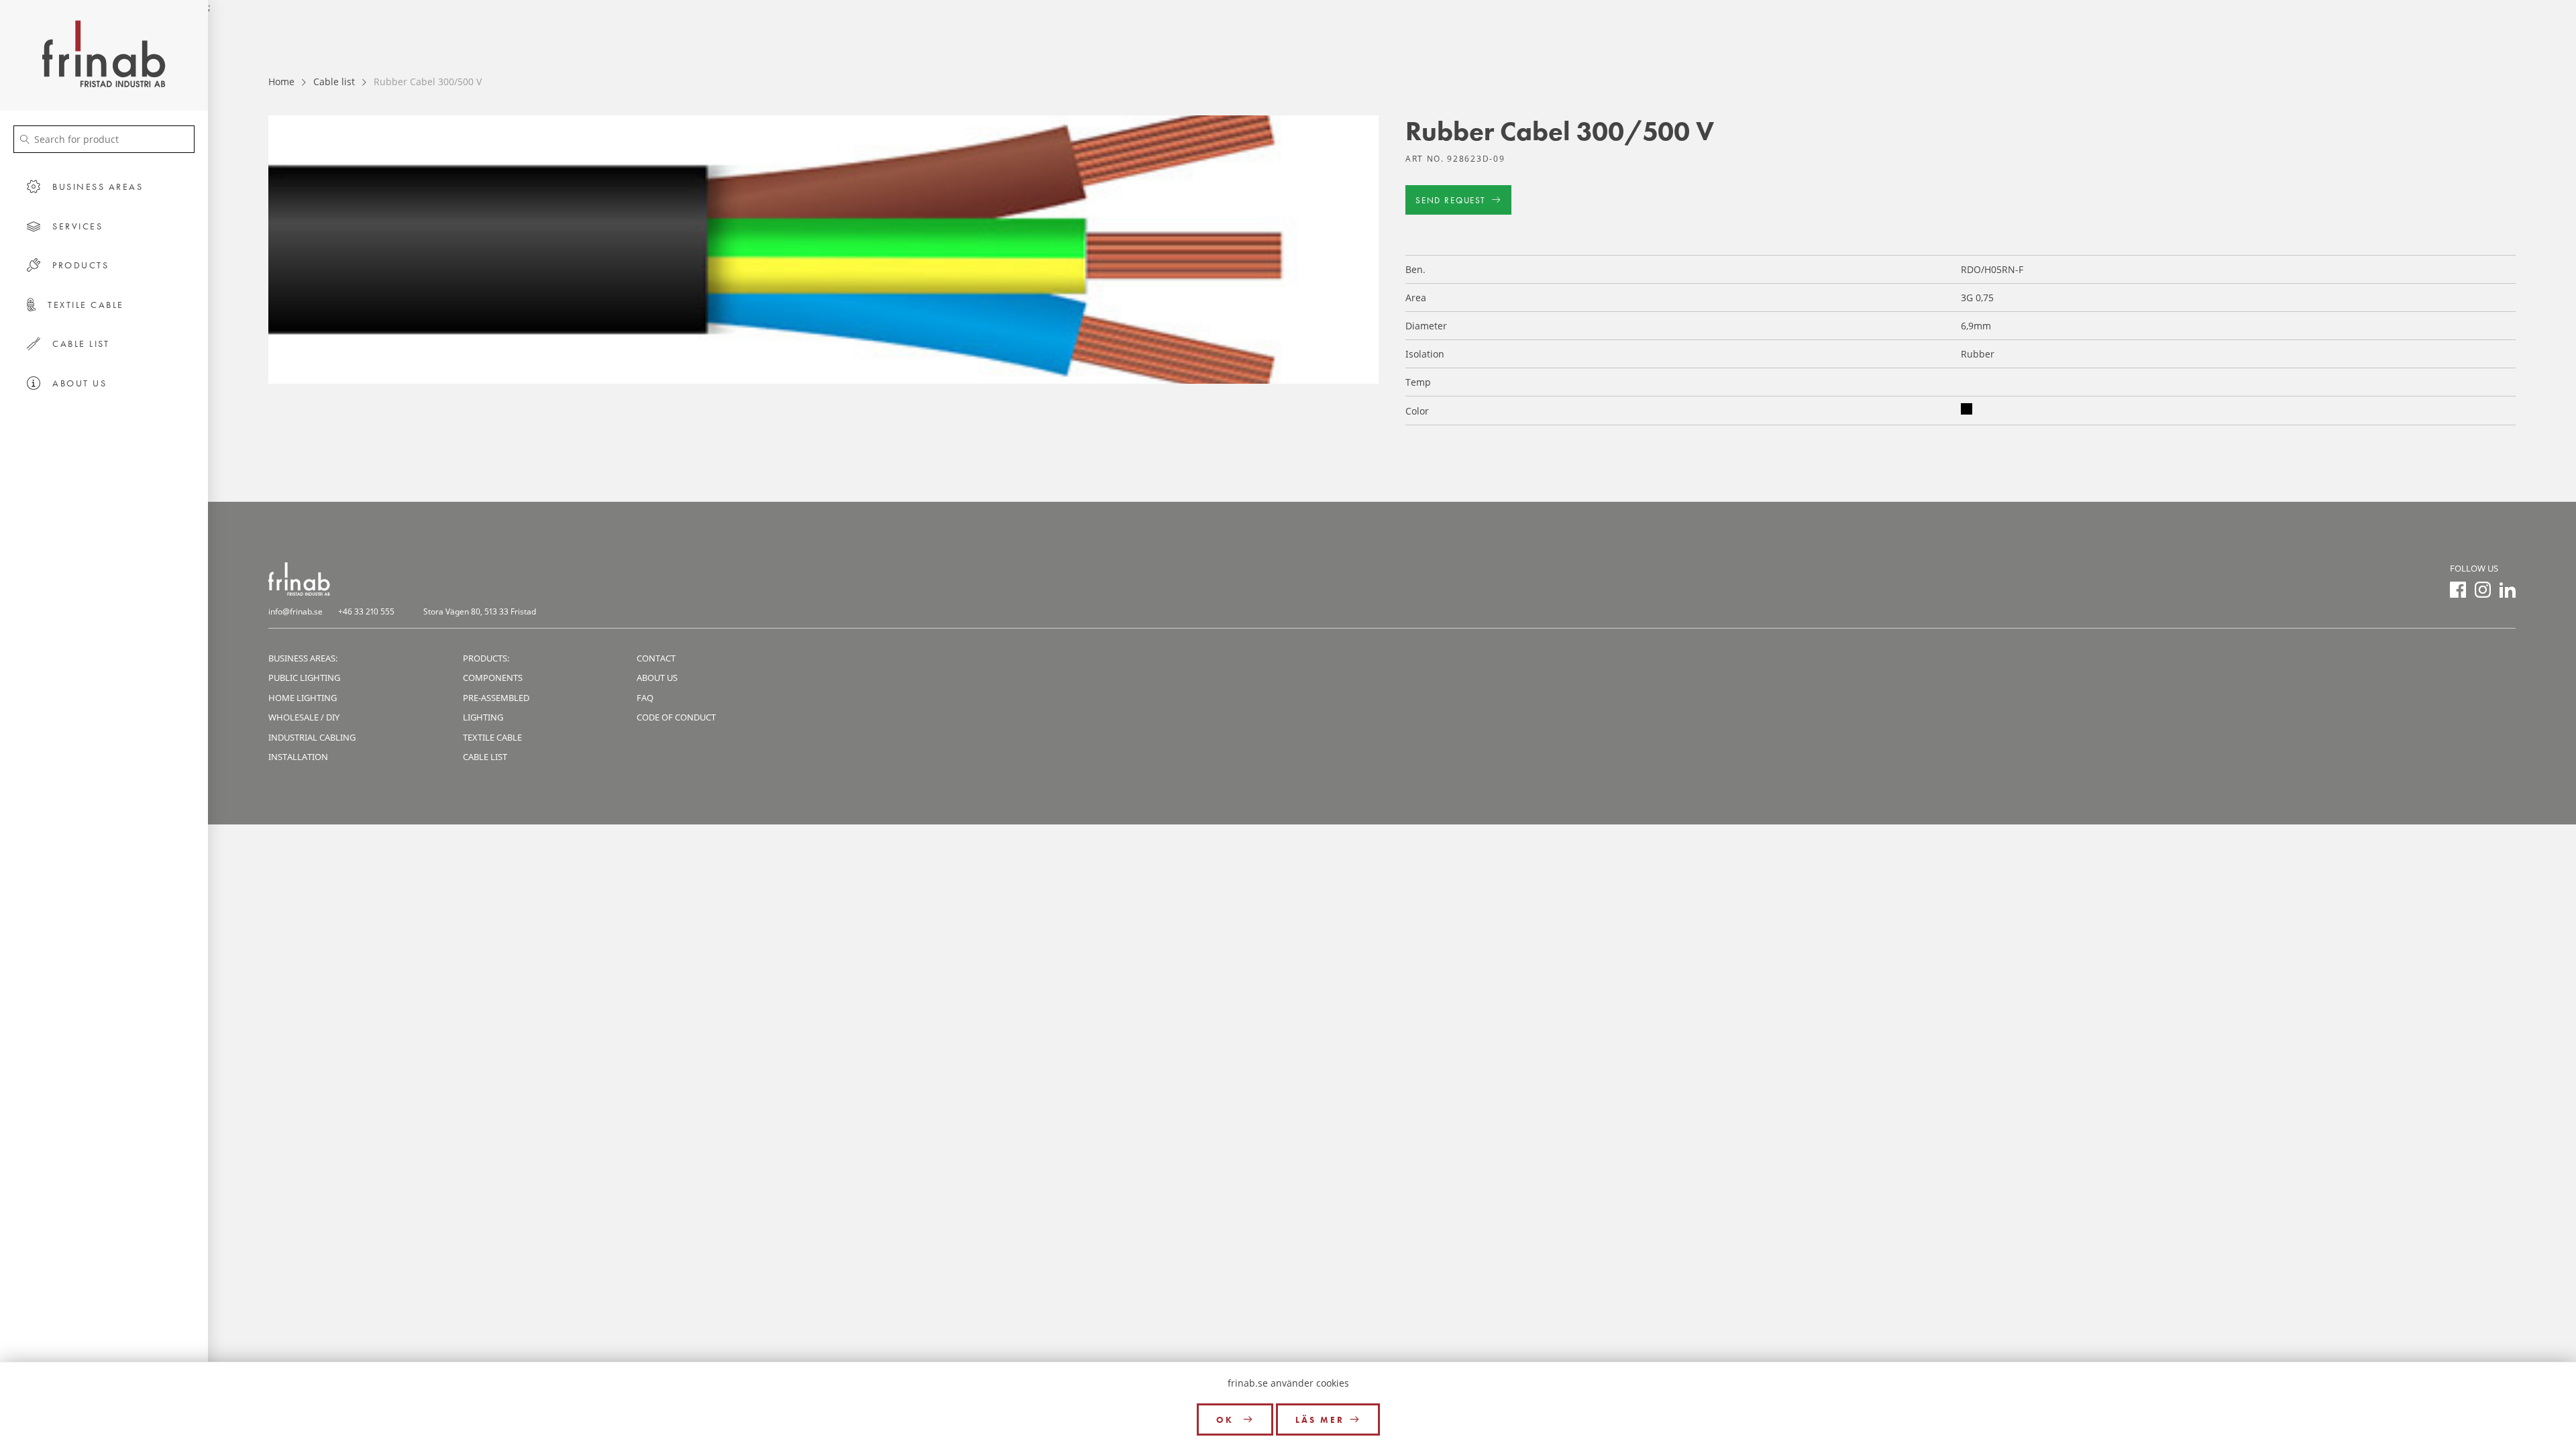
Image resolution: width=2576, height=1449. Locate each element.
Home (281, 82)
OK (1227, 1420)
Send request (1451, 200)
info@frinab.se (296, 611)
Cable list (334, 82)
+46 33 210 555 (366, 611)
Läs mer (1320, 1420)
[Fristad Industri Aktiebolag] (104, 55)
